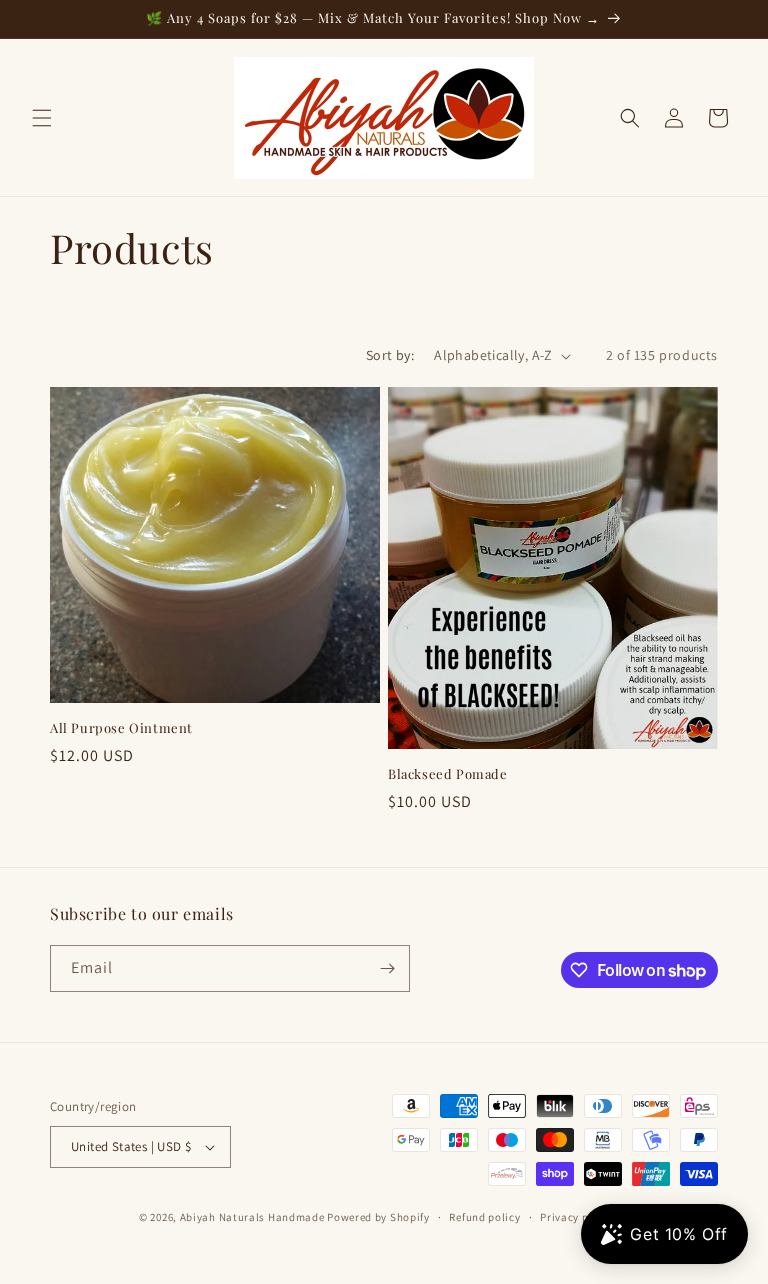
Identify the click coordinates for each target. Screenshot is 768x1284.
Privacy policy (577, 1217)
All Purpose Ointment (121, 728)
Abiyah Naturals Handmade (252, 1217)
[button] (42, 118)
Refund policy (484, 1217)
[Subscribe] (387, 968)
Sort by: (390, 355)
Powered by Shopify (378, 1217)
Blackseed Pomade (448, 774)
